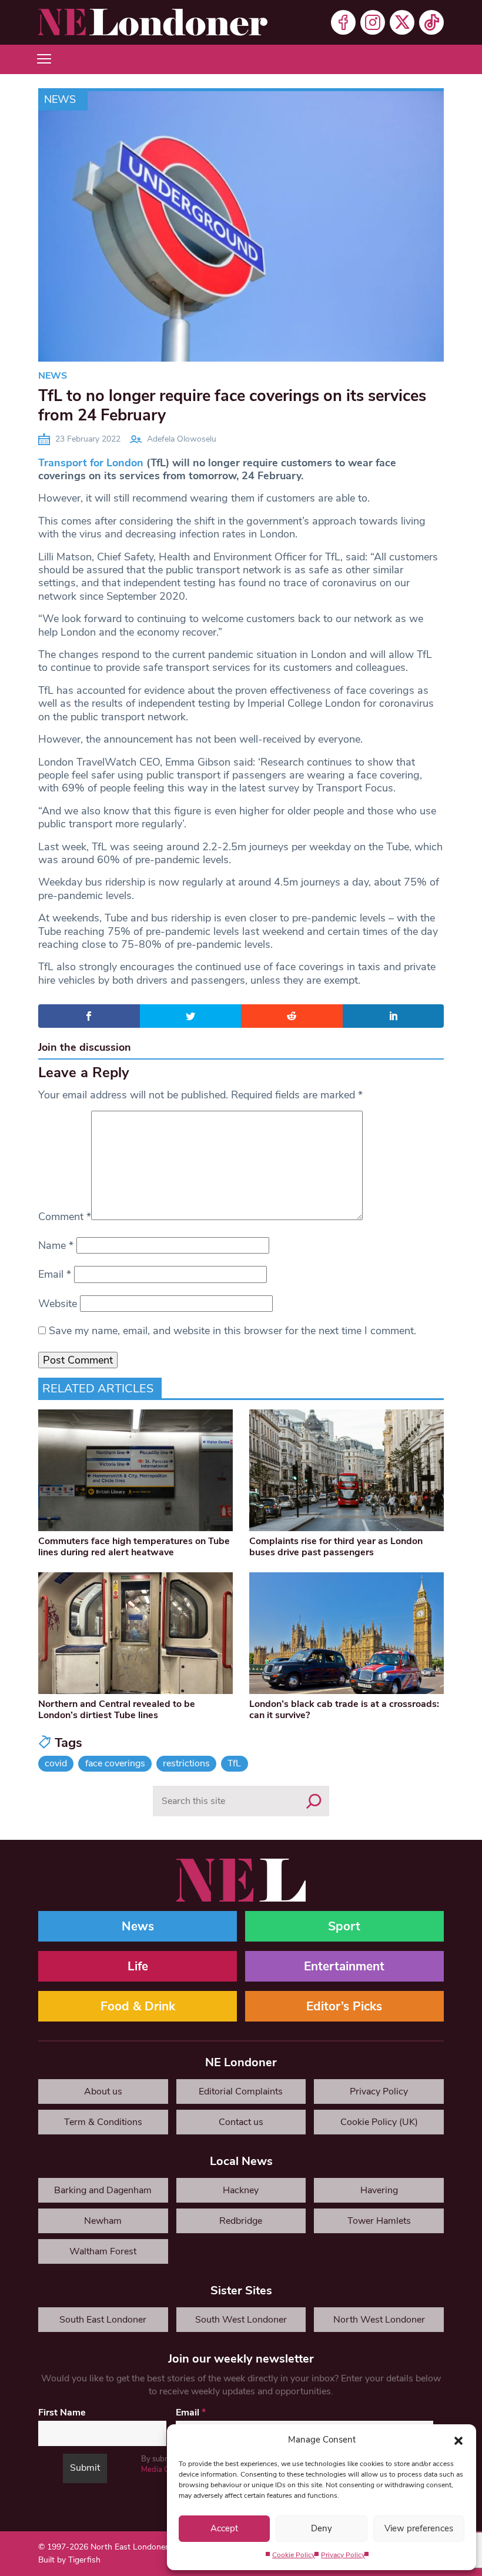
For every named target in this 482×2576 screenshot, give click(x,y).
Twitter (402, 22)
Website (58, 1304)
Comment (65, 1217)
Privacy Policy (343, 2555)
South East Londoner (103, 2320)
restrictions (186, 1763)
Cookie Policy (294, 2555)
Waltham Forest (103, 2251)
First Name (62, 2413)
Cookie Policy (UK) (379, 2122)
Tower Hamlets (379, 2221)
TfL (234, 1763)
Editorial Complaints (241, 2091)
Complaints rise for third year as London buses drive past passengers (336, 1547)
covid (56, 1763)
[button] (458, 2440)
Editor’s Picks (344, 2006)
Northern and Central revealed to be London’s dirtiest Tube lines (117, 1710)
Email (55, 1274)
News (60, 99)
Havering (379, 2190)
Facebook (343, 22)
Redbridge (241, 2221)
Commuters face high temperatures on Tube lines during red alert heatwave (134, 1547)
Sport (344, 1926)
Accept (224, 2528)
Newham (103, 2221)
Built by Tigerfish (69, 2560)
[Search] (314, 1801)
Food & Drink (138, 2006)
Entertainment (344, 1966)
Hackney (241, 2190)
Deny (322, 2528)
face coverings (115, 1763)
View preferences (419, 2528)
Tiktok (431, 22)
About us (103, 2091)
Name (56, 1245)
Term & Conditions (103, 2122)
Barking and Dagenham (103, 2190)
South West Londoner (241, 2320)
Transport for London (91, 463)
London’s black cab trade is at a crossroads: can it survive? (344, 1710)
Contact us (241, 2122)
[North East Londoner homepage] (153, 22)
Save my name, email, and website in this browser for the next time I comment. (232, 1331)
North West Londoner (379, 2320)
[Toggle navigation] (44, 59)
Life (138, 1966)
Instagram (373, 22)
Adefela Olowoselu (182, 439)
